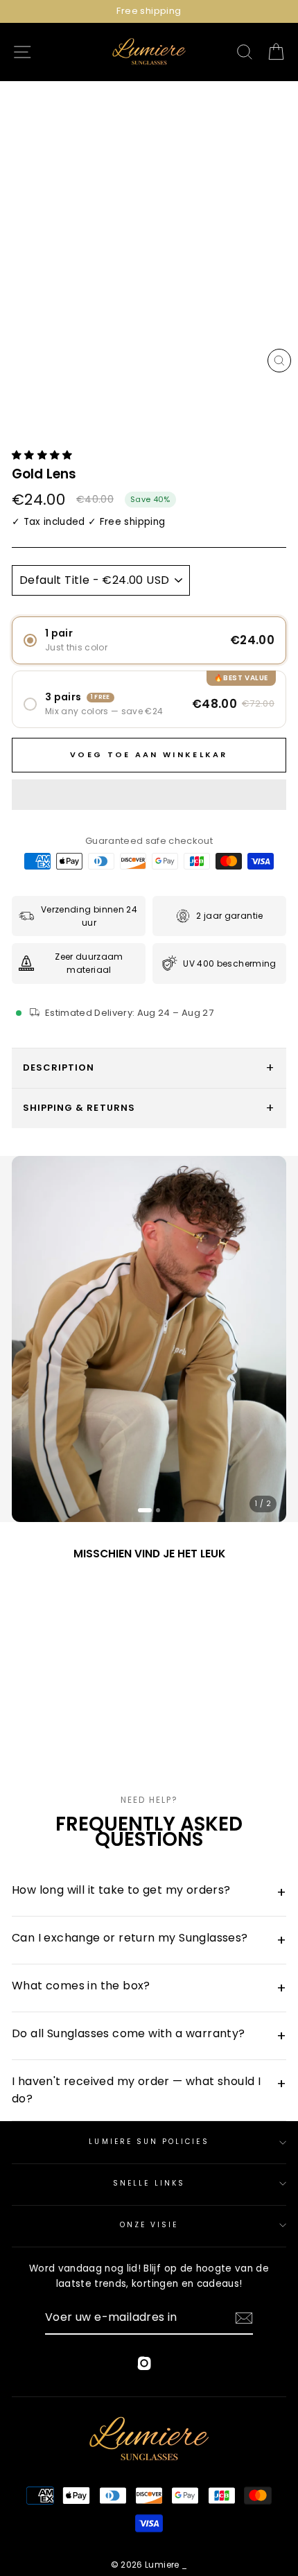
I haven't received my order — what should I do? (149, 2090)
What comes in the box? (149, 1988)
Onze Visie (149, 2225)
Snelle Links (149, 2183)
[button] (44, 455)
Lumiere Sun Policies (149, 2142)
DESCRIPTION (59, 1067)
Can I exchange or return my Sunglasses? (149, 1940)
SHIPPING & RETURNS (79, 1108)
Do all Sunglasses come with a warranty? (149, 2035)
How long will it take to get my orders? (149, 1892)
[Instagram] (144, 2366)
